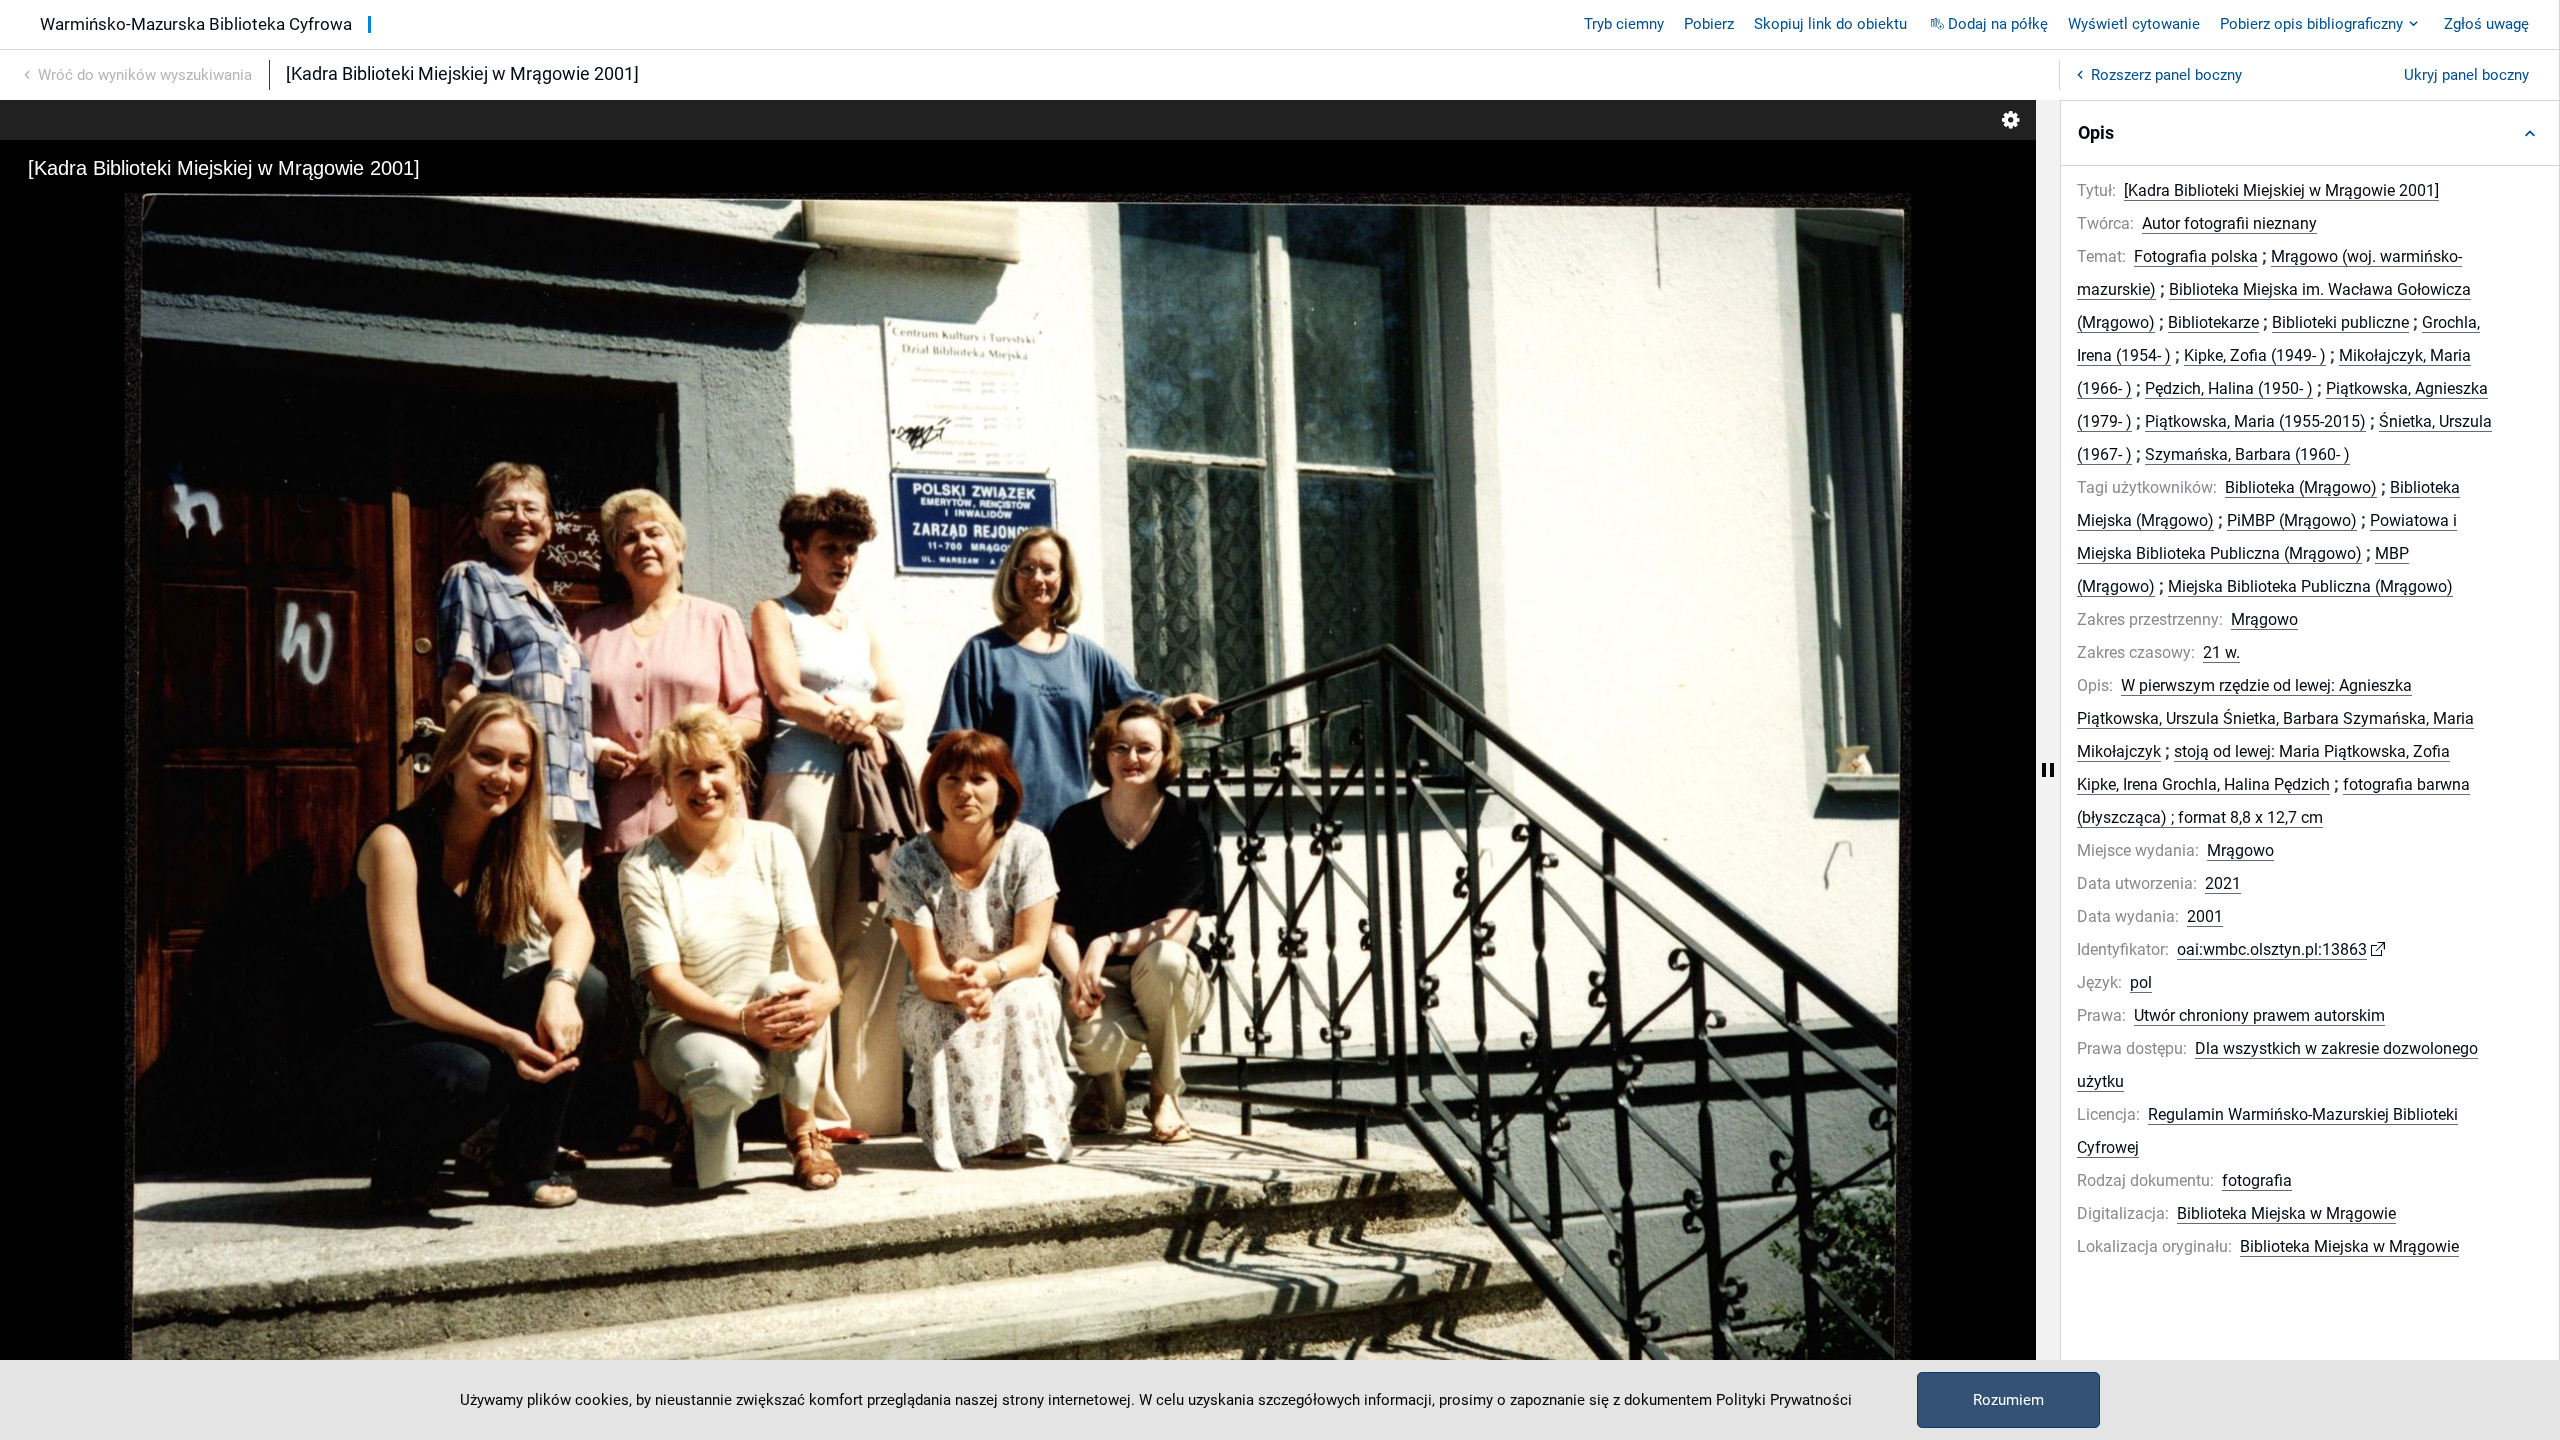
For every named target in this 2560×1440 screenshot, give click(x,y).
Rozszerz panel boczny (2166, 75)
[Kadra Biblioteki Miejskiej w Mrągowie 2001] (2281, 190)
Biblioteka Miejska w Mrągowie (2286, 1213)
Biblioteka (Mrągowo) (2301, 487)
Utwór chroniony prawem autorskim (2259, 1015)
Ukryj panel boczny (2466, 75)
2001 (2205, 916)
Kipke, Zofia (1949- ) (2255, 355)
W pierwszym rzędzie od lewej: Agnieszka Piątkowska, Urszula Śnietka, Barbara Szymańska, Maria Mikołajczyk (2275, 718)
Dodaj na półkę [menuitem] (1998, 24)
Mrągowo (2264, 619)
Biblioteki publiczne (2340, 322)
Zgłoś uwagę (2486, 24)
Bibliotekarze (2213, 322)
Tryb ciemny (1624, 24)
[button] (2310, 133)
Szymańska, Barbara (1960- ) (2247, 454)
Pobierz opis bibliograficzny (2311, 24)
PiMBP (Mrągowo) (2292, 520)
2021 (2223, 883)
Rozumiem (2008, 1400)
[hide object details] (2048, 770)
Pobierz (1709, 24)
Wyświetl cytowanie (2134, 24)
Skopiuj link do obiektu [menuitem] (1830, 24)
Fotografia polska (2196, 256)
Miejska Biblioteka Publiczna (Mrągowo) (2310, 586)
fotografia (2257, 1180)
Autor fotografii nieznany (2229, 223)
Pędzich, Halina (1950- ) (2229, 388)
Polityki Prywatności (1784, 1400)
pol (2141, 982)
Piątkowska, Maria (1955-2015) (2255, 421)
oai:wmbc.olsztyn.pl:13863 (2272, 949)
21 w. (2221, 652)
